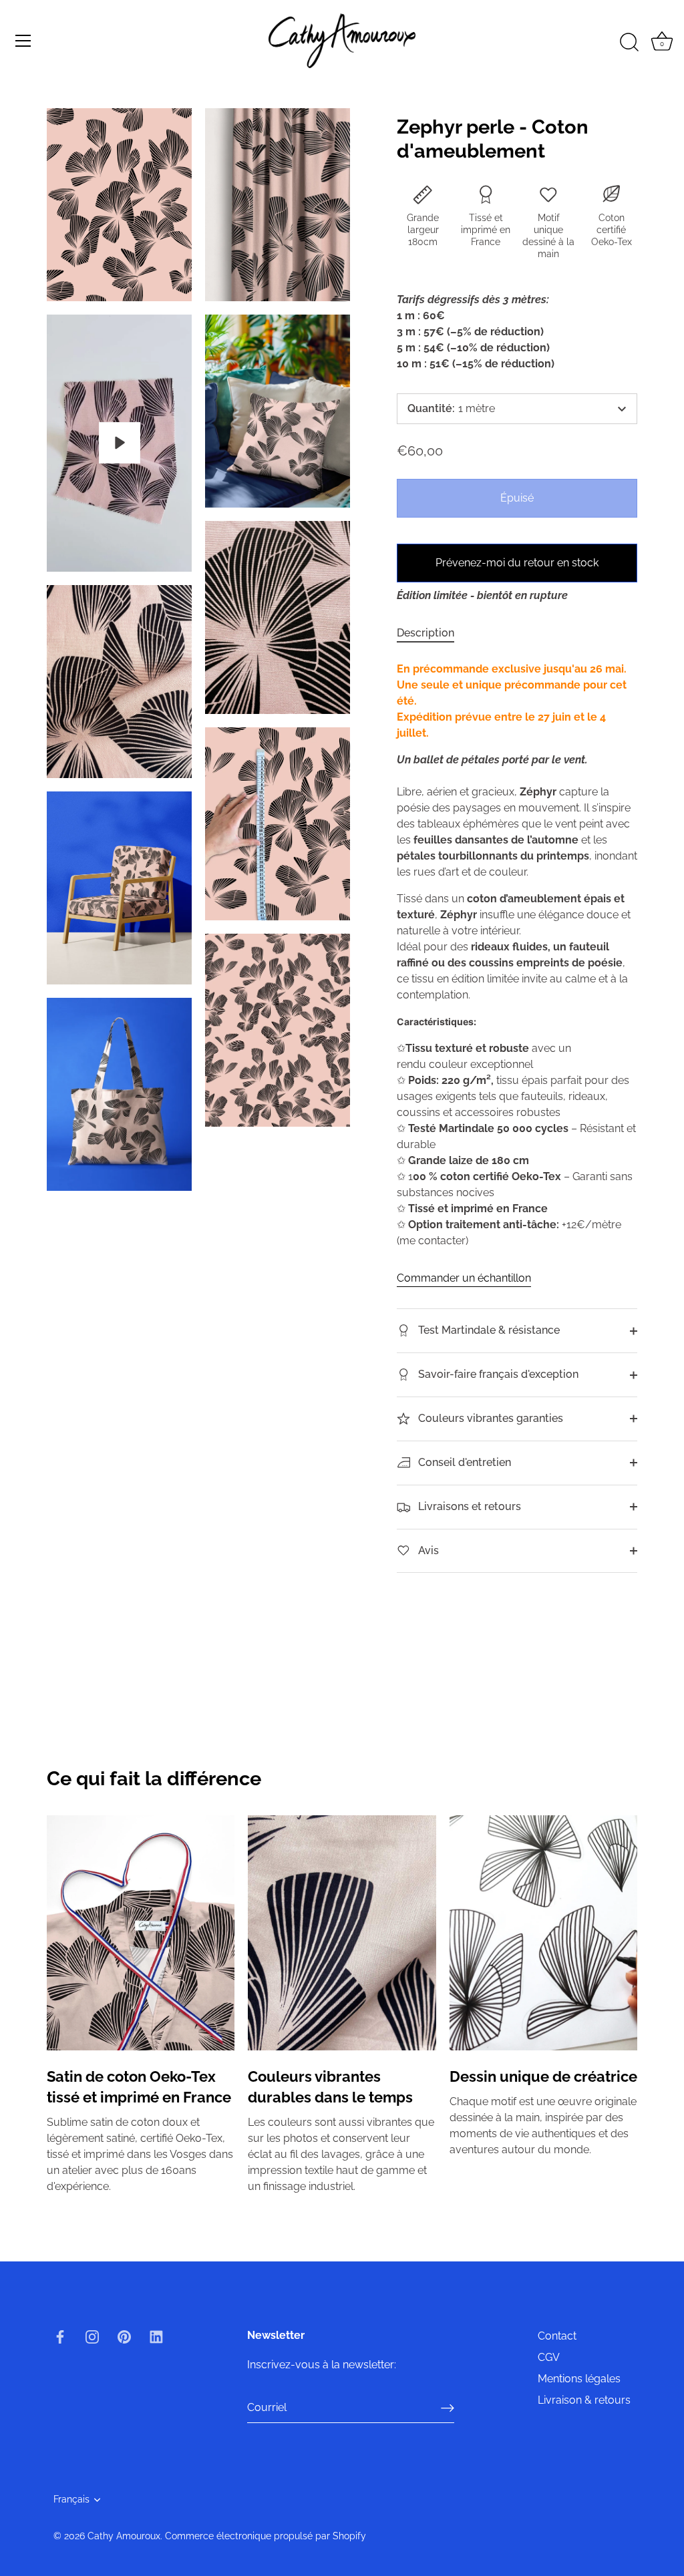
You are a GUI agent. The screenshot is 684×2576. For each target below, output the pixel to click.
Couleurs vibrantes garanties (489, 1418)
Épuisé (517, 498)
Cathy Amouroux (124, 2536)
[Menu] (23, 41)
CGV (549, 2357)
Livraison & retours (584, 2400)
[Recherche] (629, 43)
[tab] (432, 633)
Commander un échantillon (464, 1278)
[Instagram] (92, 2336)
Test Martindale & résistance (488, 1330)
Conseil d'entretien (463, 1462)
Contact (557, 2336)
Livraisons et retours (468, 1506)
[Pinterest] (124, 2336)
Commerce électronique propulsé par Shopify (266, 2536)
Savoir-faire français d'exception (497, 1374)
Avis (427, 1550)
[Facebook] (60, 2336)
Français (71, 2499)
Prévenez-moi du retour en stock (517, 563)
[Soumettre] (448, 2408)
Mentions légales (579, 2379)
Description (425, 633)
